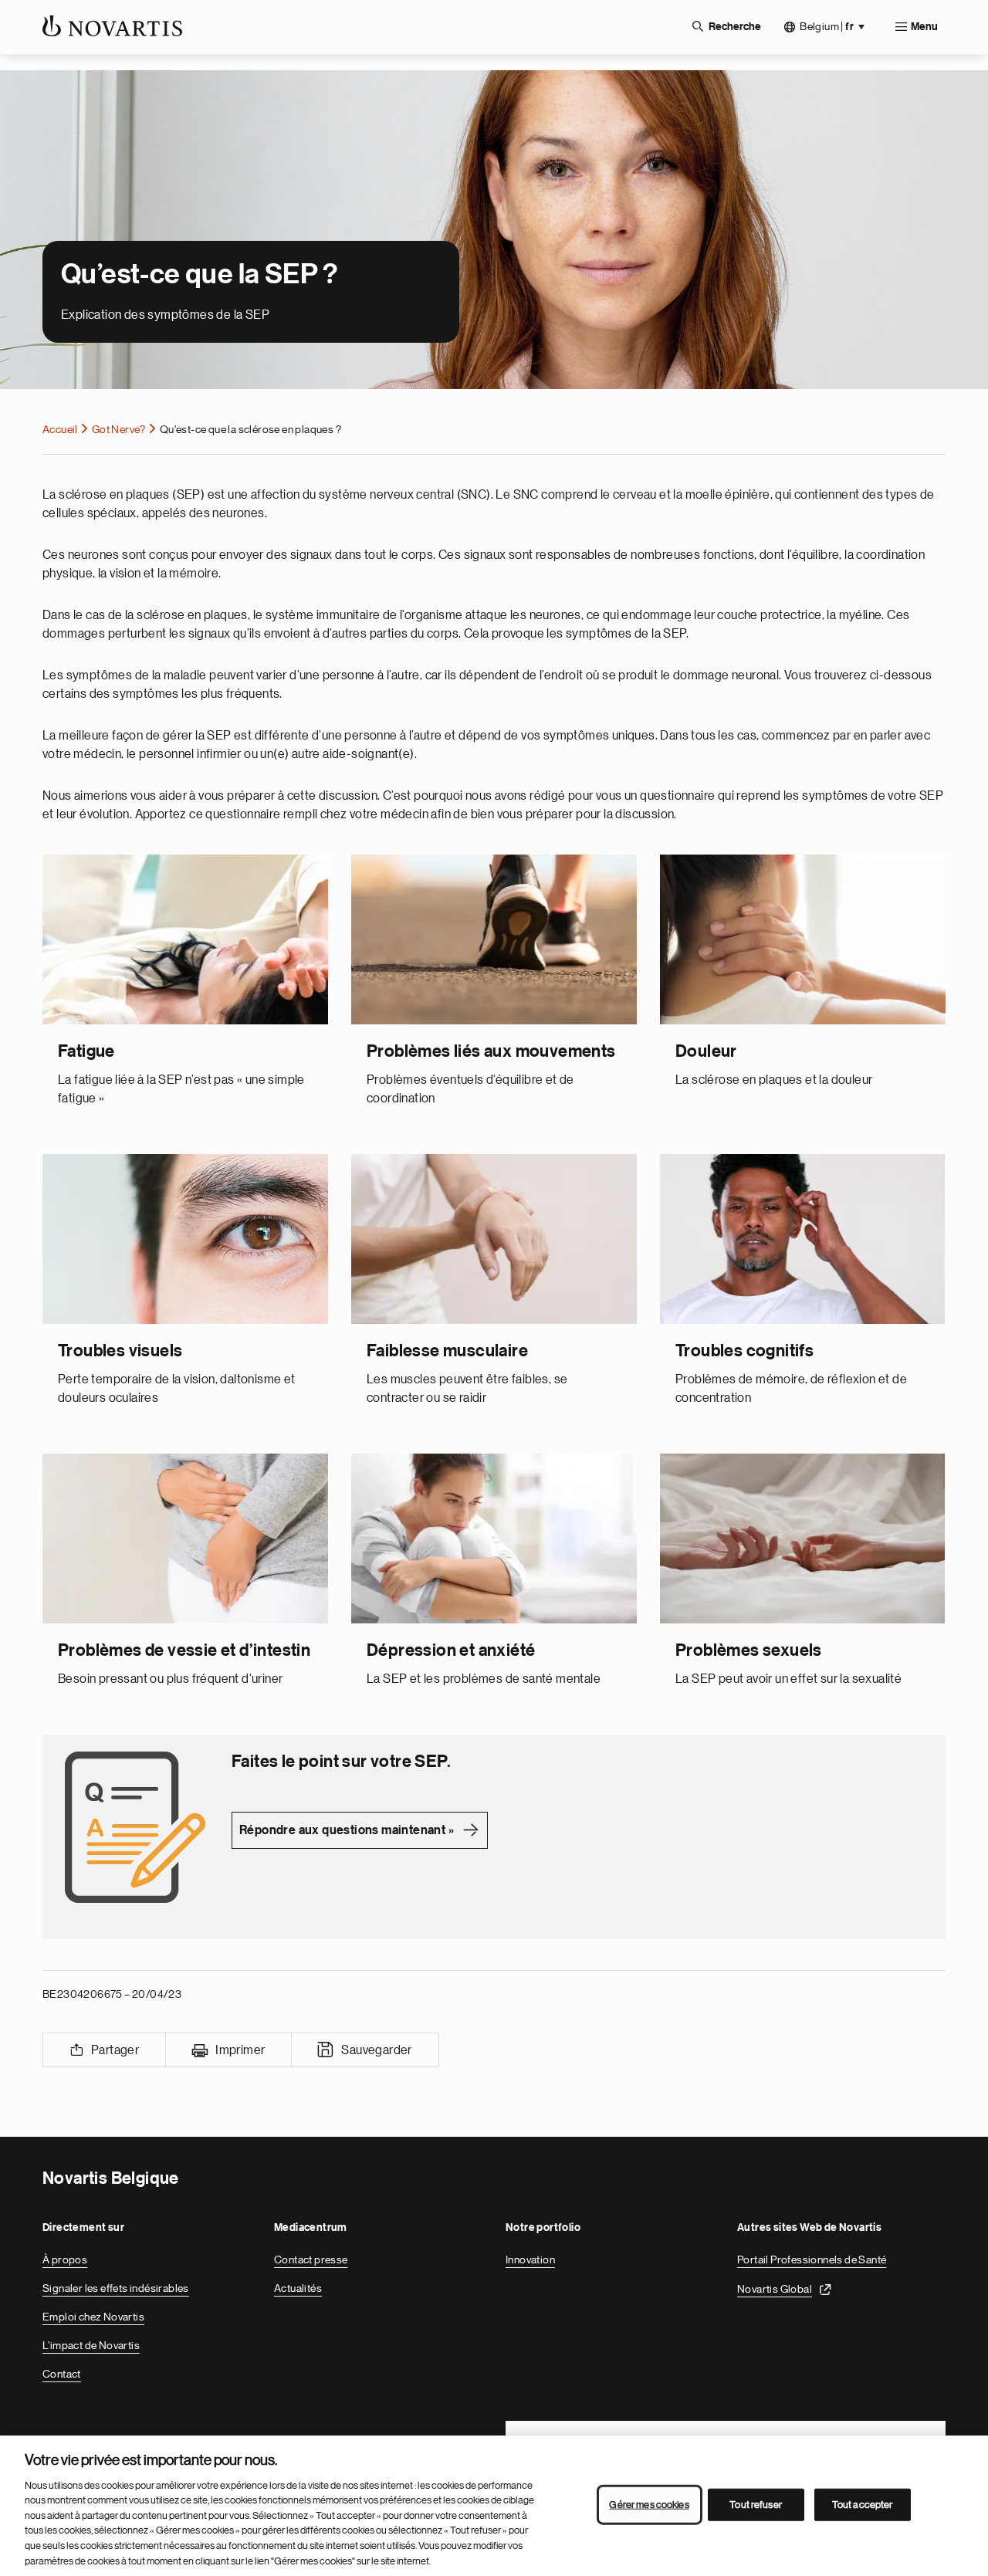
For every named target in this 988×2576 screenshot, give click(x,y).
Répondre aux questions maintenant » (347, 1830)
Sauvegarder (376, 2050)
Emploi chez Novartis (93, 2317)
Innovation (530, 2260)
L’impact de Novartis (91, 2345)
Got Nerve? (119, 429)
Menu (924, 27)
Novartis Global (775, 2289)
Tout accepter (863, 2505)
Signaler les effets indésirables (116, 2288)
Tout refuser (756, 2505)
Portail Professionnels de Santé (812, 2260)
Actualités (298, 2288)
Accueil (60, 429)
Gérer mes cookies (649, 2505)
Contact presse (311, 2260)
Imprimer (240, 2050)
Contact (62, 2374)
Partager (115, 2050)
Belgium (827, 27)
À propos (65, 2260)
